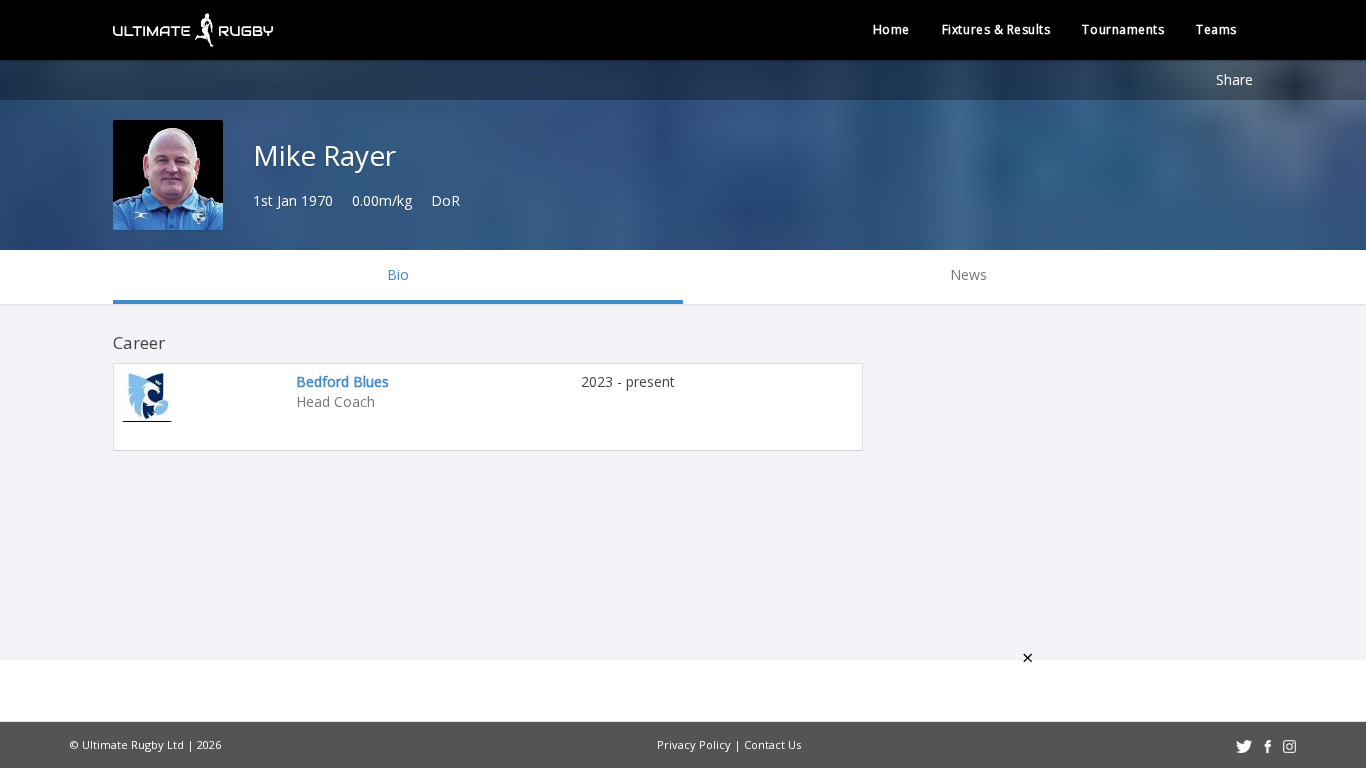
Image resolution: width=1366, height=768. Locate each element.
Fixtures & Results (996, 29)
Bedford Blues (342, 381)
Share (1234, 79)
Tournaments (1123, 29)
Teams (1216, 29)
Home (891, 29)
